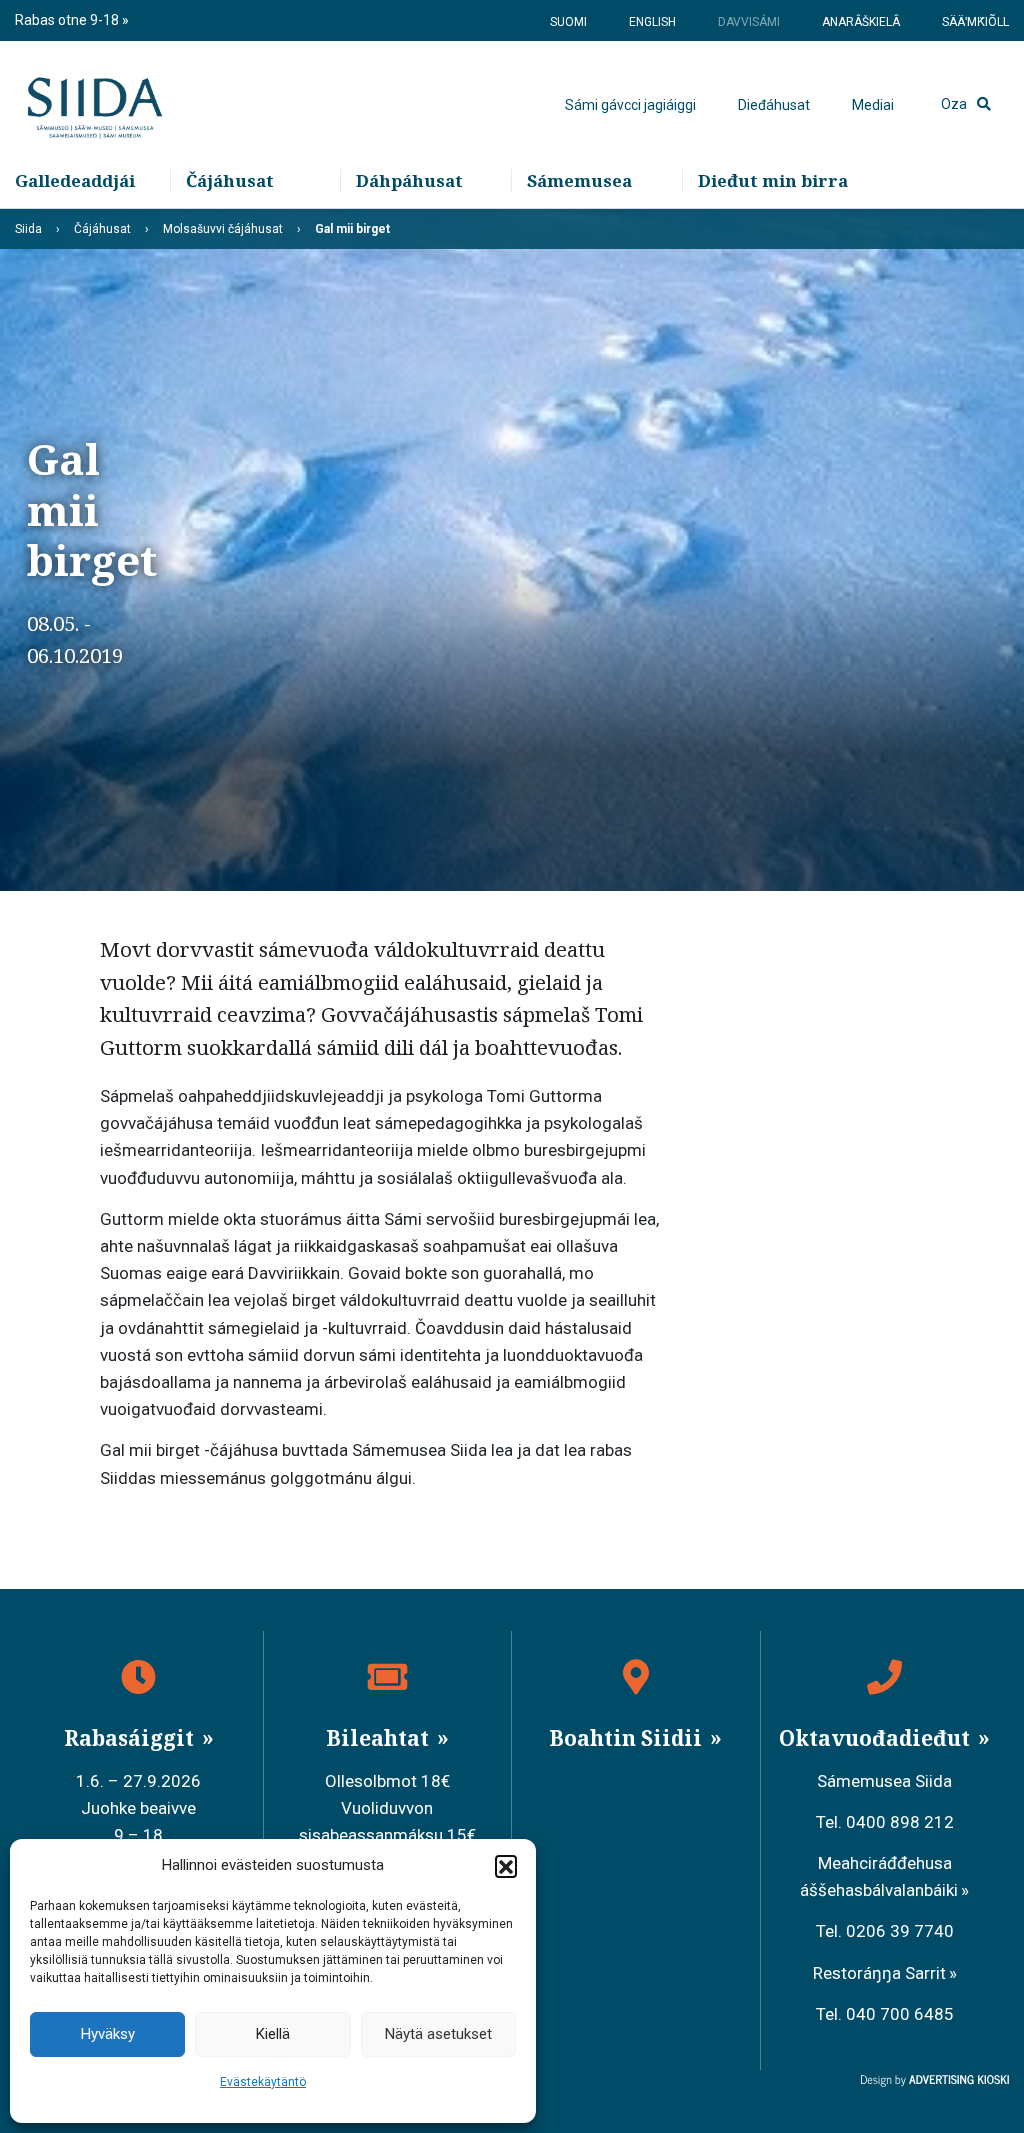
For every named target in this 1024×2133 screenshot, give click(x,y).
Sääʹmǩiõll (975, 22)
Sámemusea (579, 180)
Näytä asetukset (438, 2034)
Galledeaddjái (75, 180)
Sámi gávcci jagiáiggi (630, 105)
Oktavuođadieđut (877, 1738)
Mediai (873, 105)
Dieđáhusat (774, 105)
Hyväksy (108, 2034)
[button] (506, 1866)
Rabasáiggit (131, 1738)
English (652, 22)
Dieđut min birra (773, 180)
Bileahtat (380, 1738)
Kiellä (273, 2034)
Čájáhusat (230, 180)
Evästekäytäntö (263, 2082)
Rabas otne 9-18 (68, 20)
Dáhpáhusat (409, 180)
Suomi (568, 22)
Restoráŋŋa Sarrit (879, 1973)
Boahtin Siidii (628, 1738)
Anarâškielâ (861, 22)
